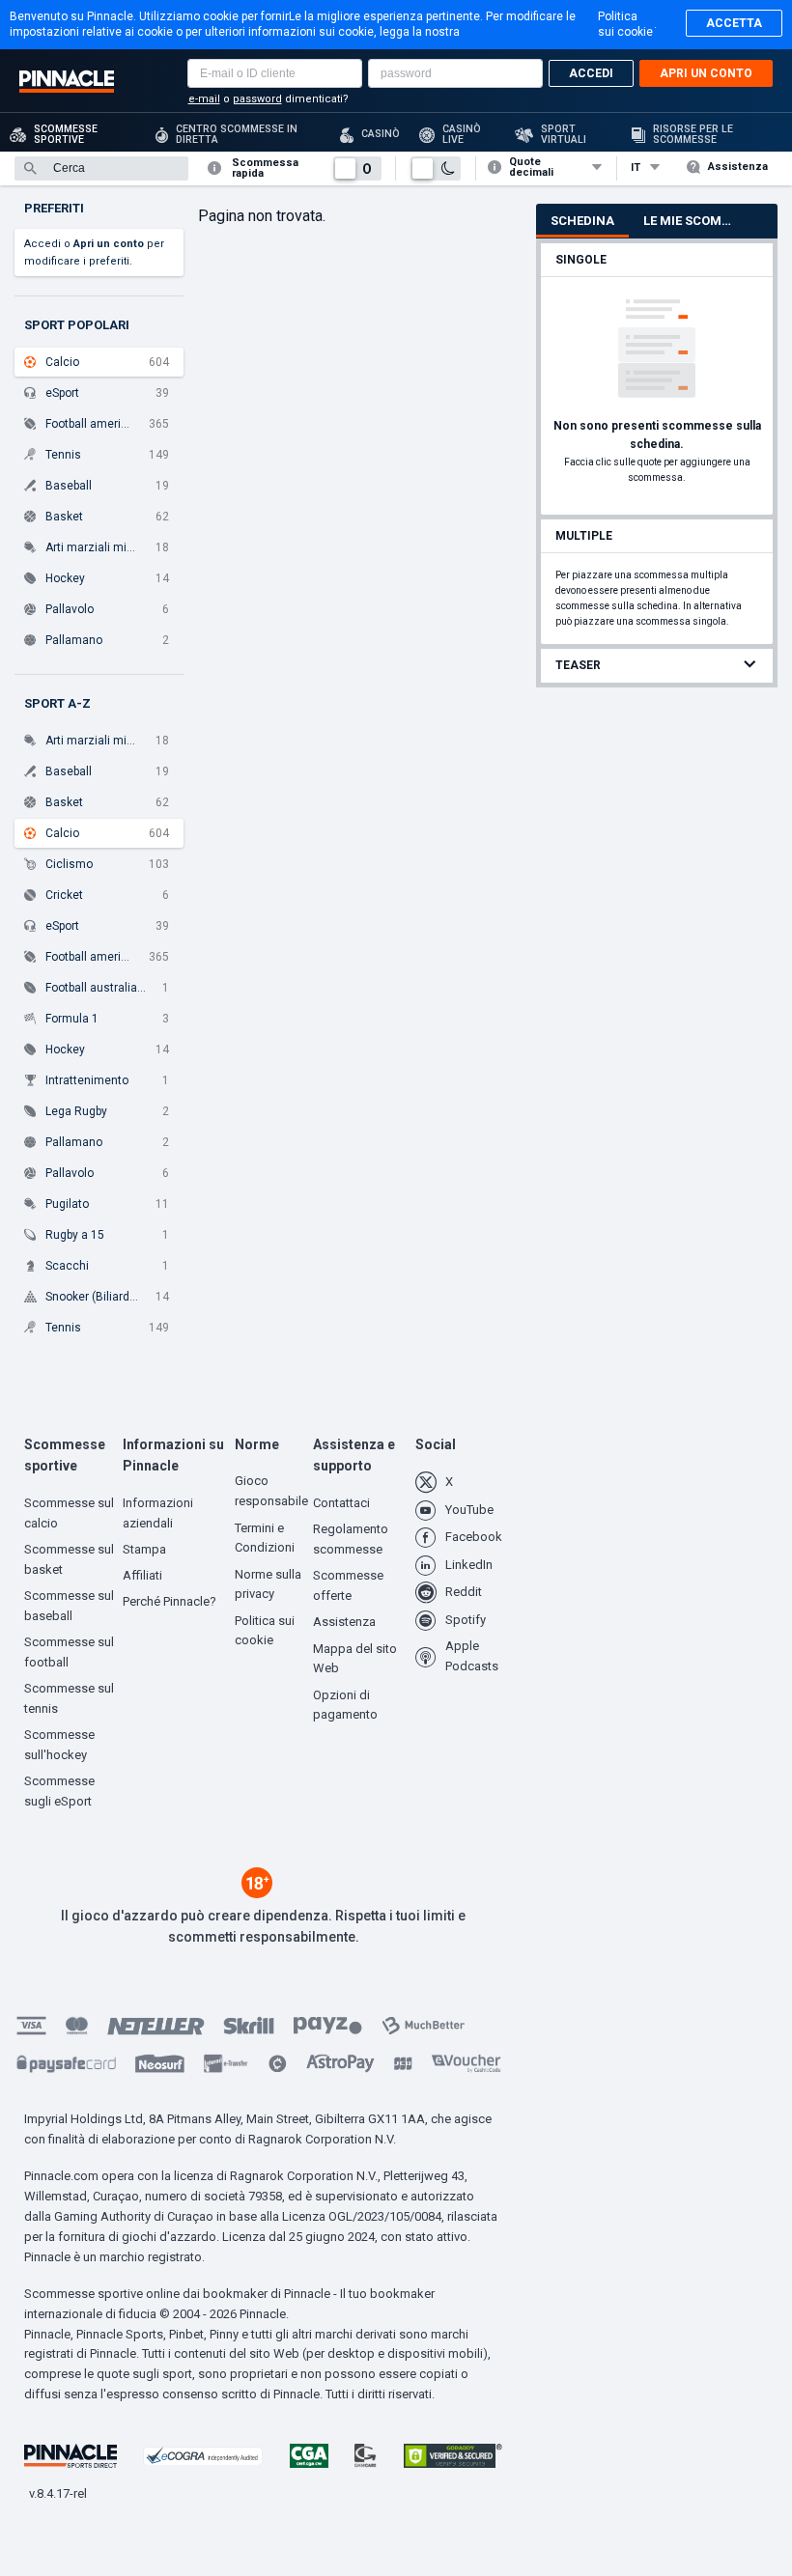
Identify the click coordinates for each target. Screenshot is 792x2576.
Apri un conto (706, 73)
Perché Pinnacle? (170, 1601)
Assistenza (738, 167)
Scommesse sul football (69, 1652)
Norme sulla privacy (268, 1584)
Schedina (582, 221)
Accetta (734, 23)
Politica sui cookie (625, 24)
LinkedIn (469, 1565)
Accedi (591, 73)
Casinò (381, 134)
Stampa (144, 1549)
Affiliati (142, 1575)
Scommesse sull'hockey (59, 1745)
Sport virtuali (564, 134)
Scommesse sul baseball (69, 1606)
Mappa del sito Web (355, 1659)
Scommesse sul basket (69, 1559)
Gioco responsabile (271, 1491)
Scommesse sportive (66, 134)
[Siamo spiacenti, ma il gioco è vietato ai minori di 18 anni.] (257, 1893)
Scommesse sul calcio (69, 1513)
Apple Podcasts (472, 1656)
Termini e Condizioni (265, 1538)
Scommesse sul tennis (69, 1698)
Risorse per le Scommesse (693, 134)
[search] (101, 168)
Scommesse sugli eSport (59, 1791)
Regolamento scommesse (351, 1539)
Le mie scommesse (696, 221)
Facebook (474, 1537)
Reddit (464, 1592)
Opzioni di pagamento (345, 1705)
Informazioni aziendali (158, 1513)
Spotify (466, 1620)
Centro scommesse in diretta (237, 134)
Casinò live (462, 134)
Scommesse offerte (348, 1585)
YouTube (469, 1510)
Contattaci (341, 1503)
